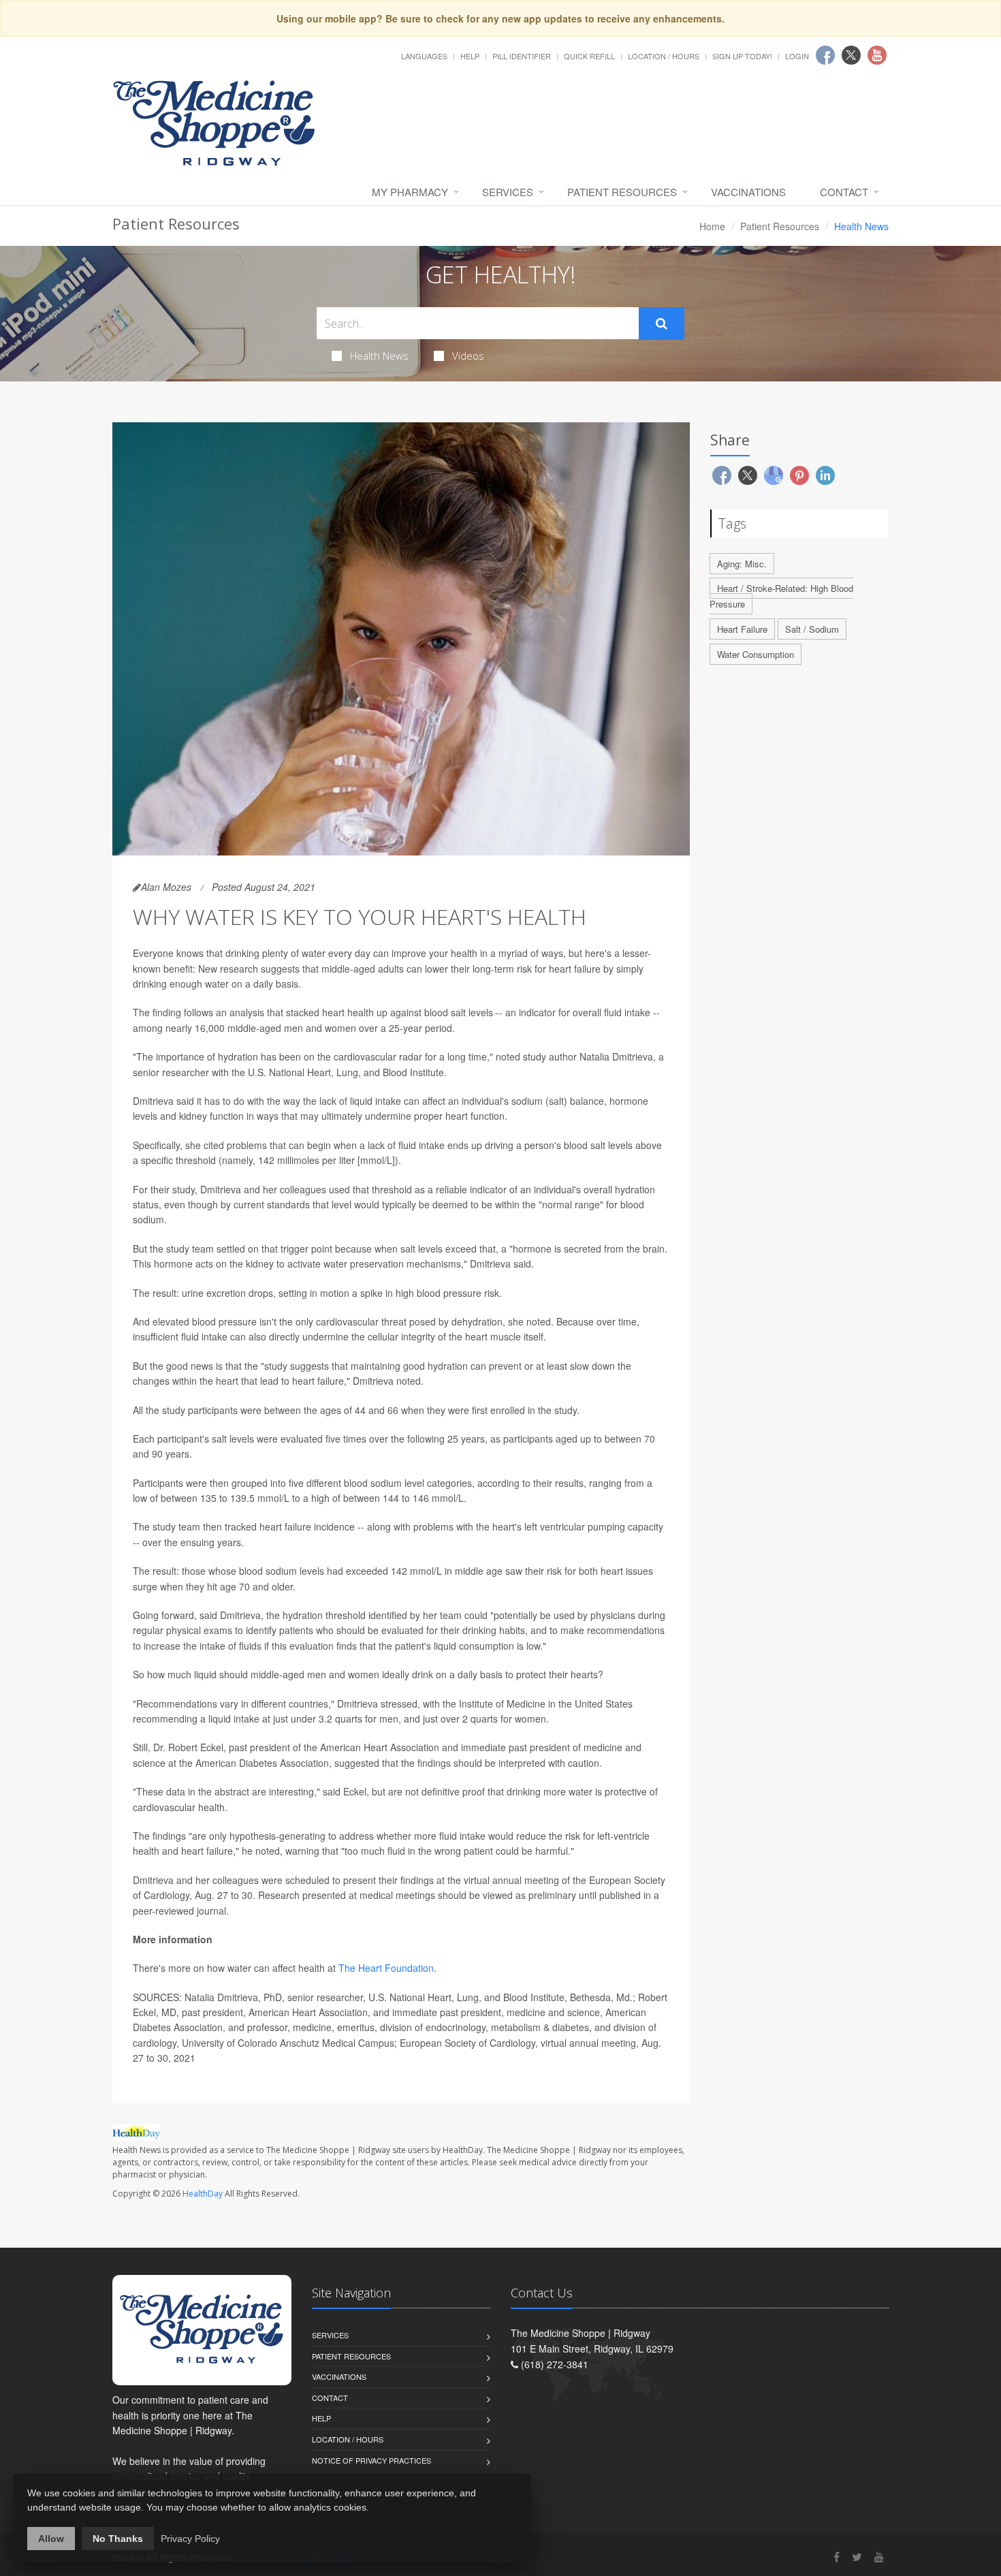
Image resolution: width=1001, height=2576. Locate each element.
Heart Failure (742, 629)
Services (508, 192)
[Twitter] (857, 2557)
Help (470, 56)
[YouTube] (879, 2557)
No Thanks (118, 2539)
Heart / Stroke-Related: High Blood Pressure (781, 596)
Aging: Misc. (742, 564)
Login (797, 56)
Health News (379, 356)
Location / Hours (664, 56)
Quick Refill (589, 56)
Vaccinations (748, 192)
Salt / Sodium (812, 629)
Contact (844, 192)
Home (712, 226)
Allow (51, 2539)
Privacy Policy (190, 2539)
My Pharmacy (410, 192)
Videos (468, 356)
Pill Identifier (522, 56)
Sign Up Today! (742, 56)
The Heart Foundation (386, 1968)
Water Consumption (756, 654)
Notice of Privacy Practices (371, 2460)
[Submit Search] (662, 324)
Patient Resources (622, 192)
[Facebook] (837, 2557)
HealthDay (203, 2194)
